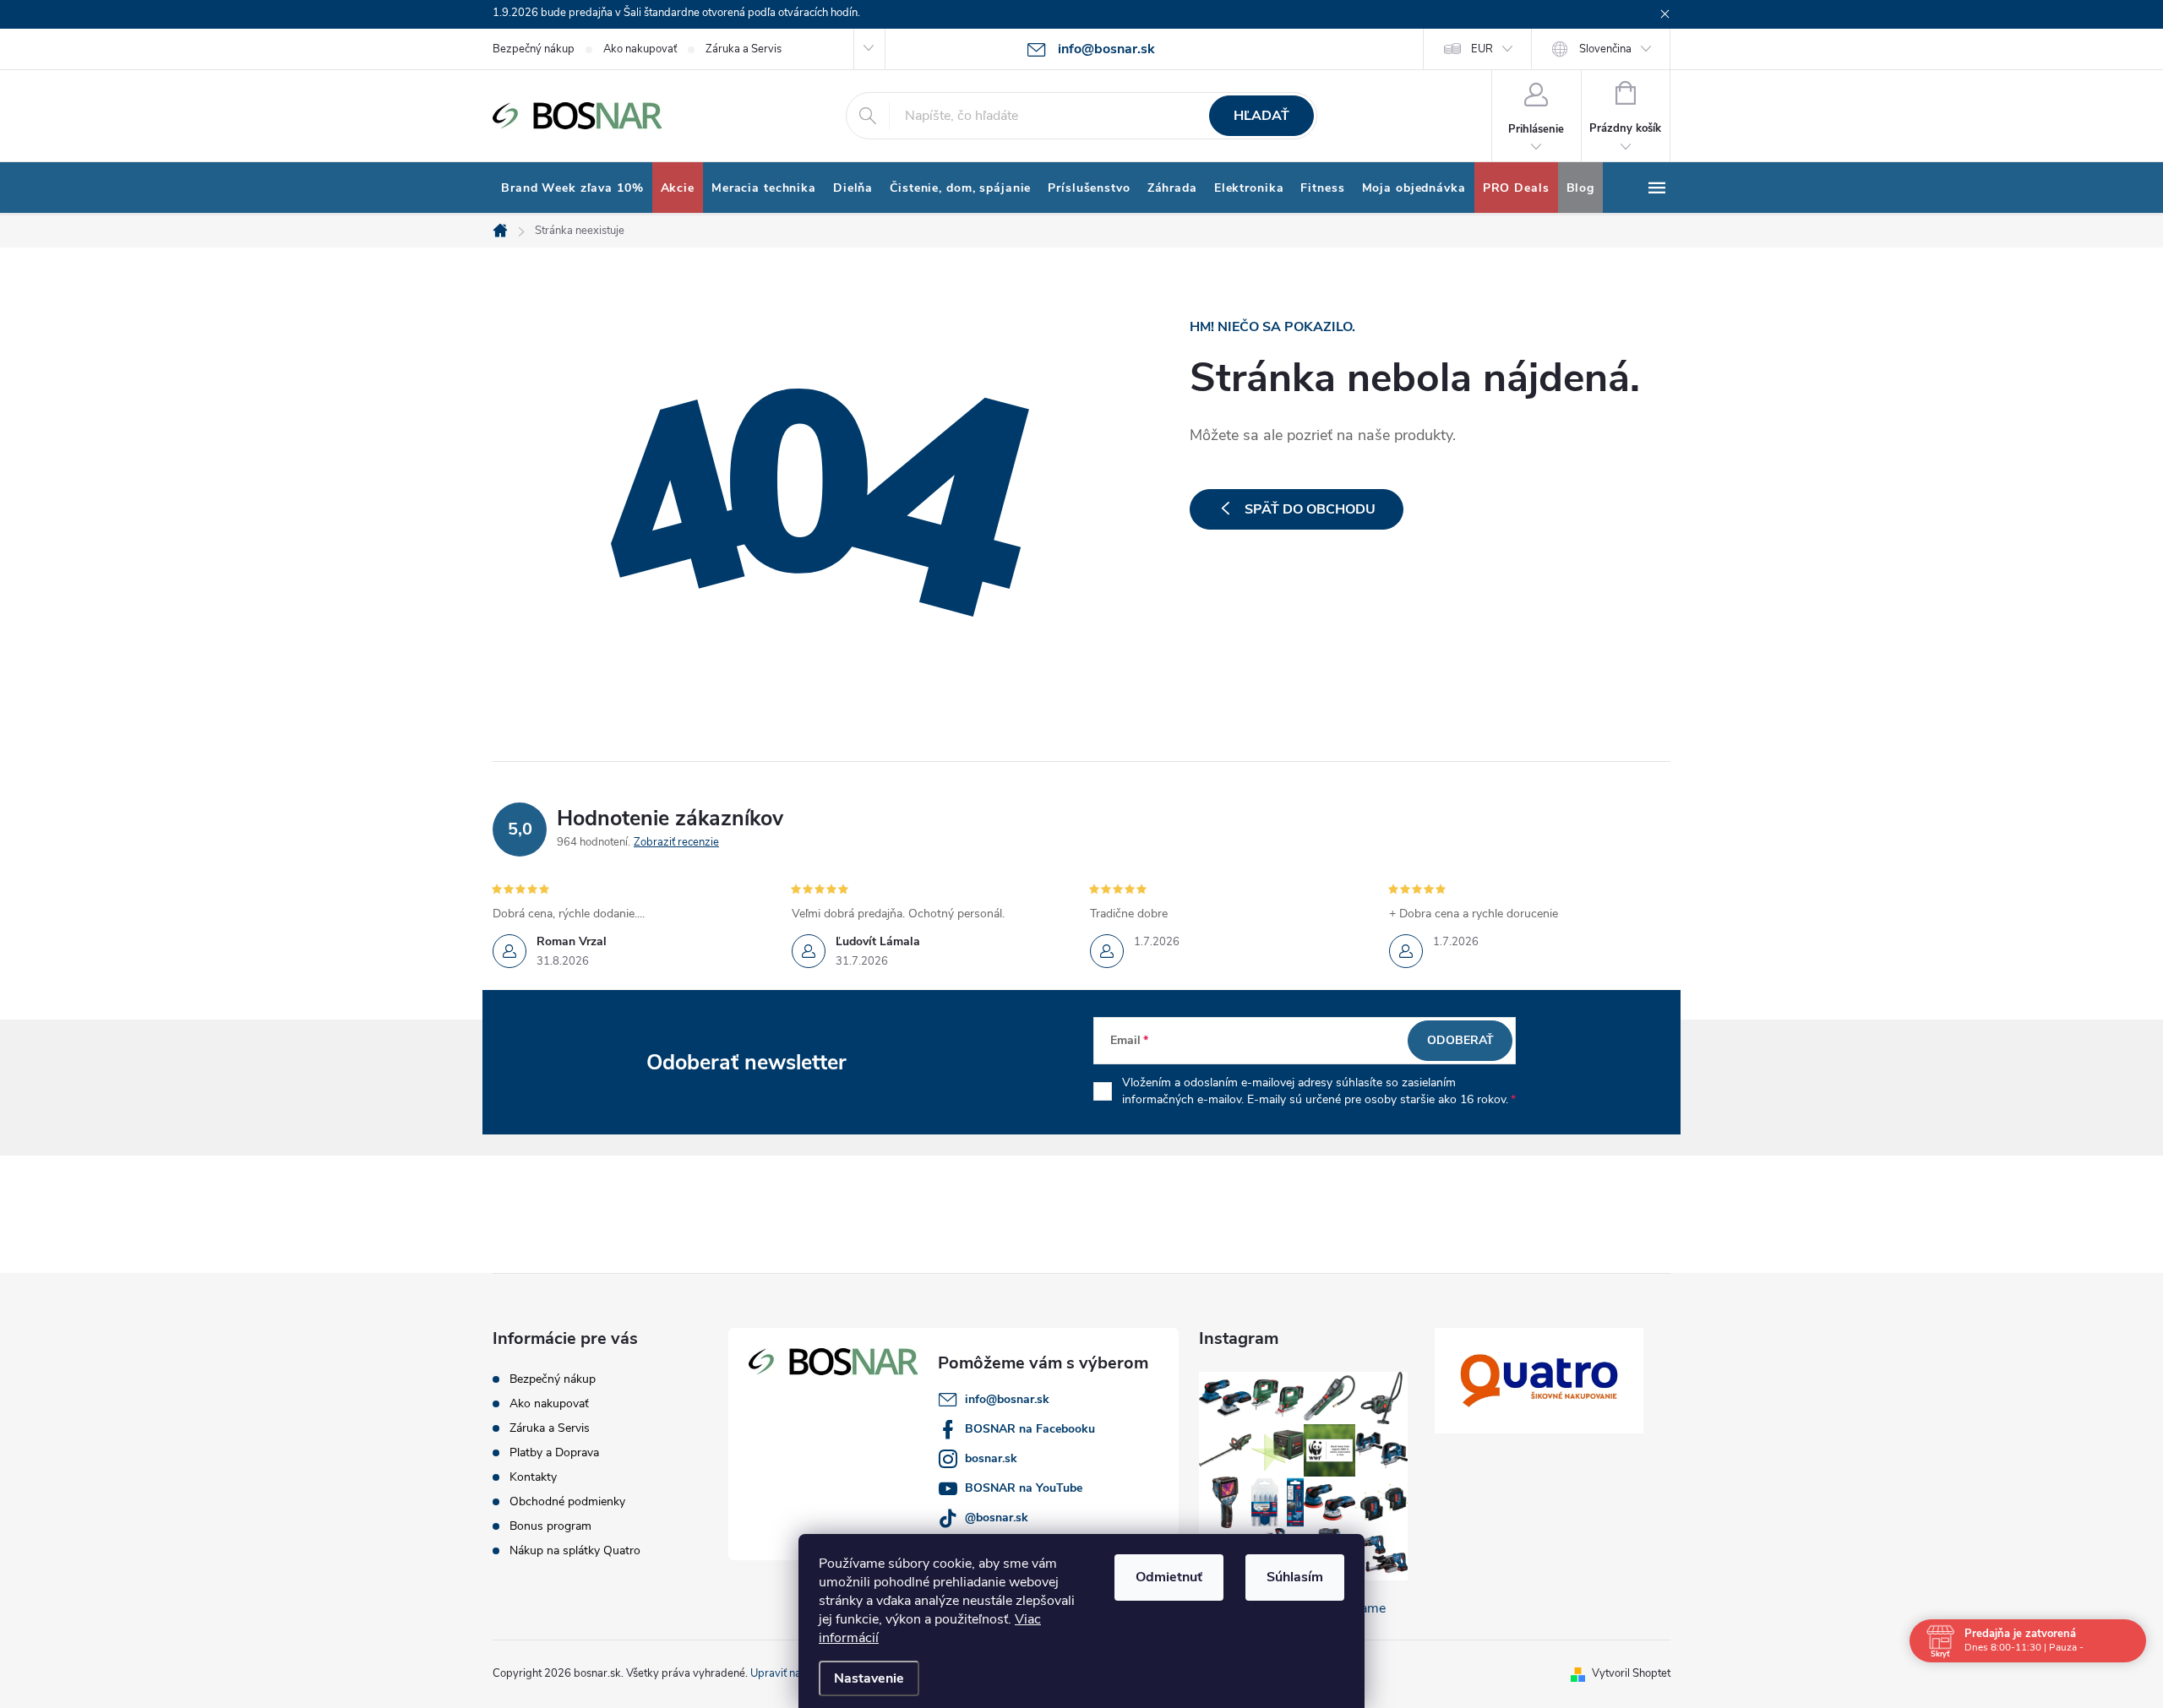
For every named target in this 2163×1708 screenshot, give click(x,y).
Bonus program (550, 1526)
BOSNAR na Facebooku (1030, 1429)
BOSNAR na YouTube (1024, 1488)
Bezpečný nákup (534, 49)
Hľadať (1261, 116)
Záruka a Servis (744, 49)
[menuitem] (572, 188)
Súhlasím (1295, 1577)
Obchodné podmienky (567, 1501)
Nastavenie (869, 1678)
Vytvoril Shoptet (1631, 1673)
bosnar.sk (991, 1458)
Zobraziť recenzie (676, 842)
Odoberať (1460, 1040)
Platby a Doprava (554, 1452)
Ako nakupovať (640, 49)
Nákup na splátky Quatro (575, 1550)
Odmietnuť (1169, 1577)
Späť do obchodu (1310, 509)
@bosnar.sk (997, 1518)
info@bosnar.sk (1007, 1399)
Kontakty (533, 1477)
